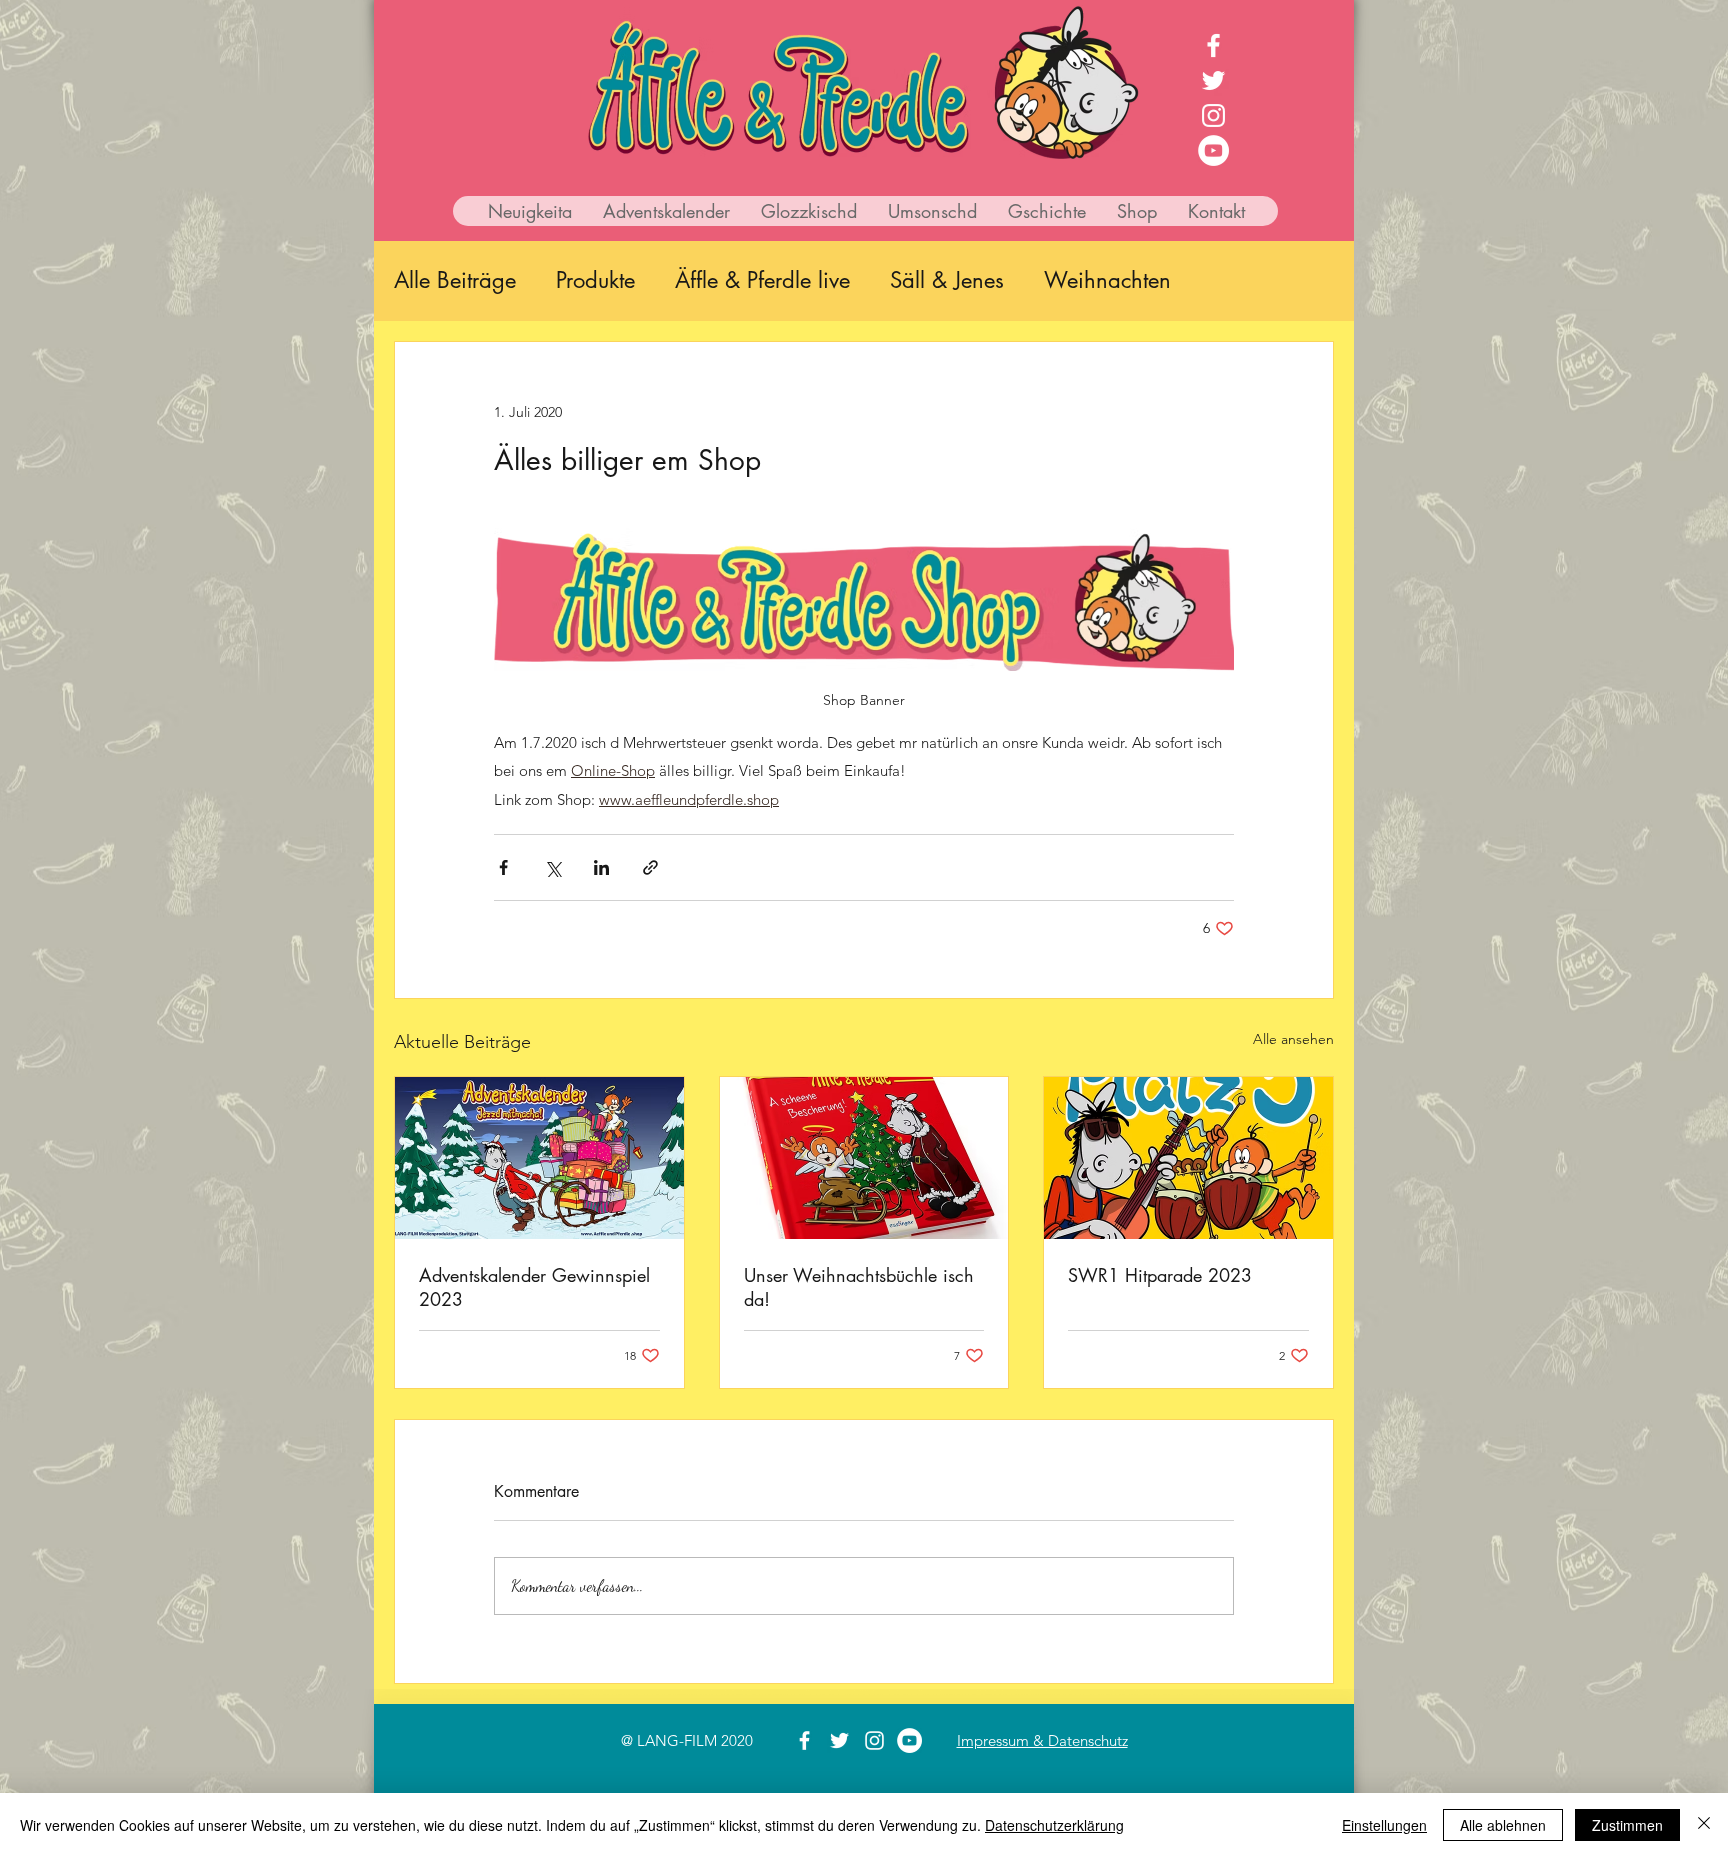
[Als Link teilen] (650, 867)
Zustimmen (1627, 1825)
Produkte (595, 280)
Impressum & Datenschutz (1042, 1740)
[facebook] (1213, 45)
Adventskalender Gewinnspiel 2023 (534, 1287)
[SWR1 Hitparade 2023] (1188, 1158)
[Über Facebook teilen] (503, 867)
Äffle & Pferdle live (762, 280)
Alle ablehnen (1503, 1825)
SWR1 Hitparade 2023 (1160, 1275)
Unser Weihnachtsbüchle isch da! (859, 1287)
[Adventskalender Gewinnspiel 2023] (539, 1158)
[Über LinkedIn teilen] (601, 867)
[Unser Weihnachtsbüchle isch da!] (864, 1158)
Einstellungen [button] (1384, 1825)
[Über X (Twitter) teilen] (552, 867)
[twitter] (1213, 80)
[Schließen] (1704, 1825)
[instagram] (1213, 115)
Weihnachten (1107, 280)
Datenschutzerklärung (1054, 1825)
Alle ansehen (1293, 1039)
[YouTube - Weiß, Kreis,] (1213, 150)
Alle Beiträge (455, 280)
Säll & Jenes (947, 280)
